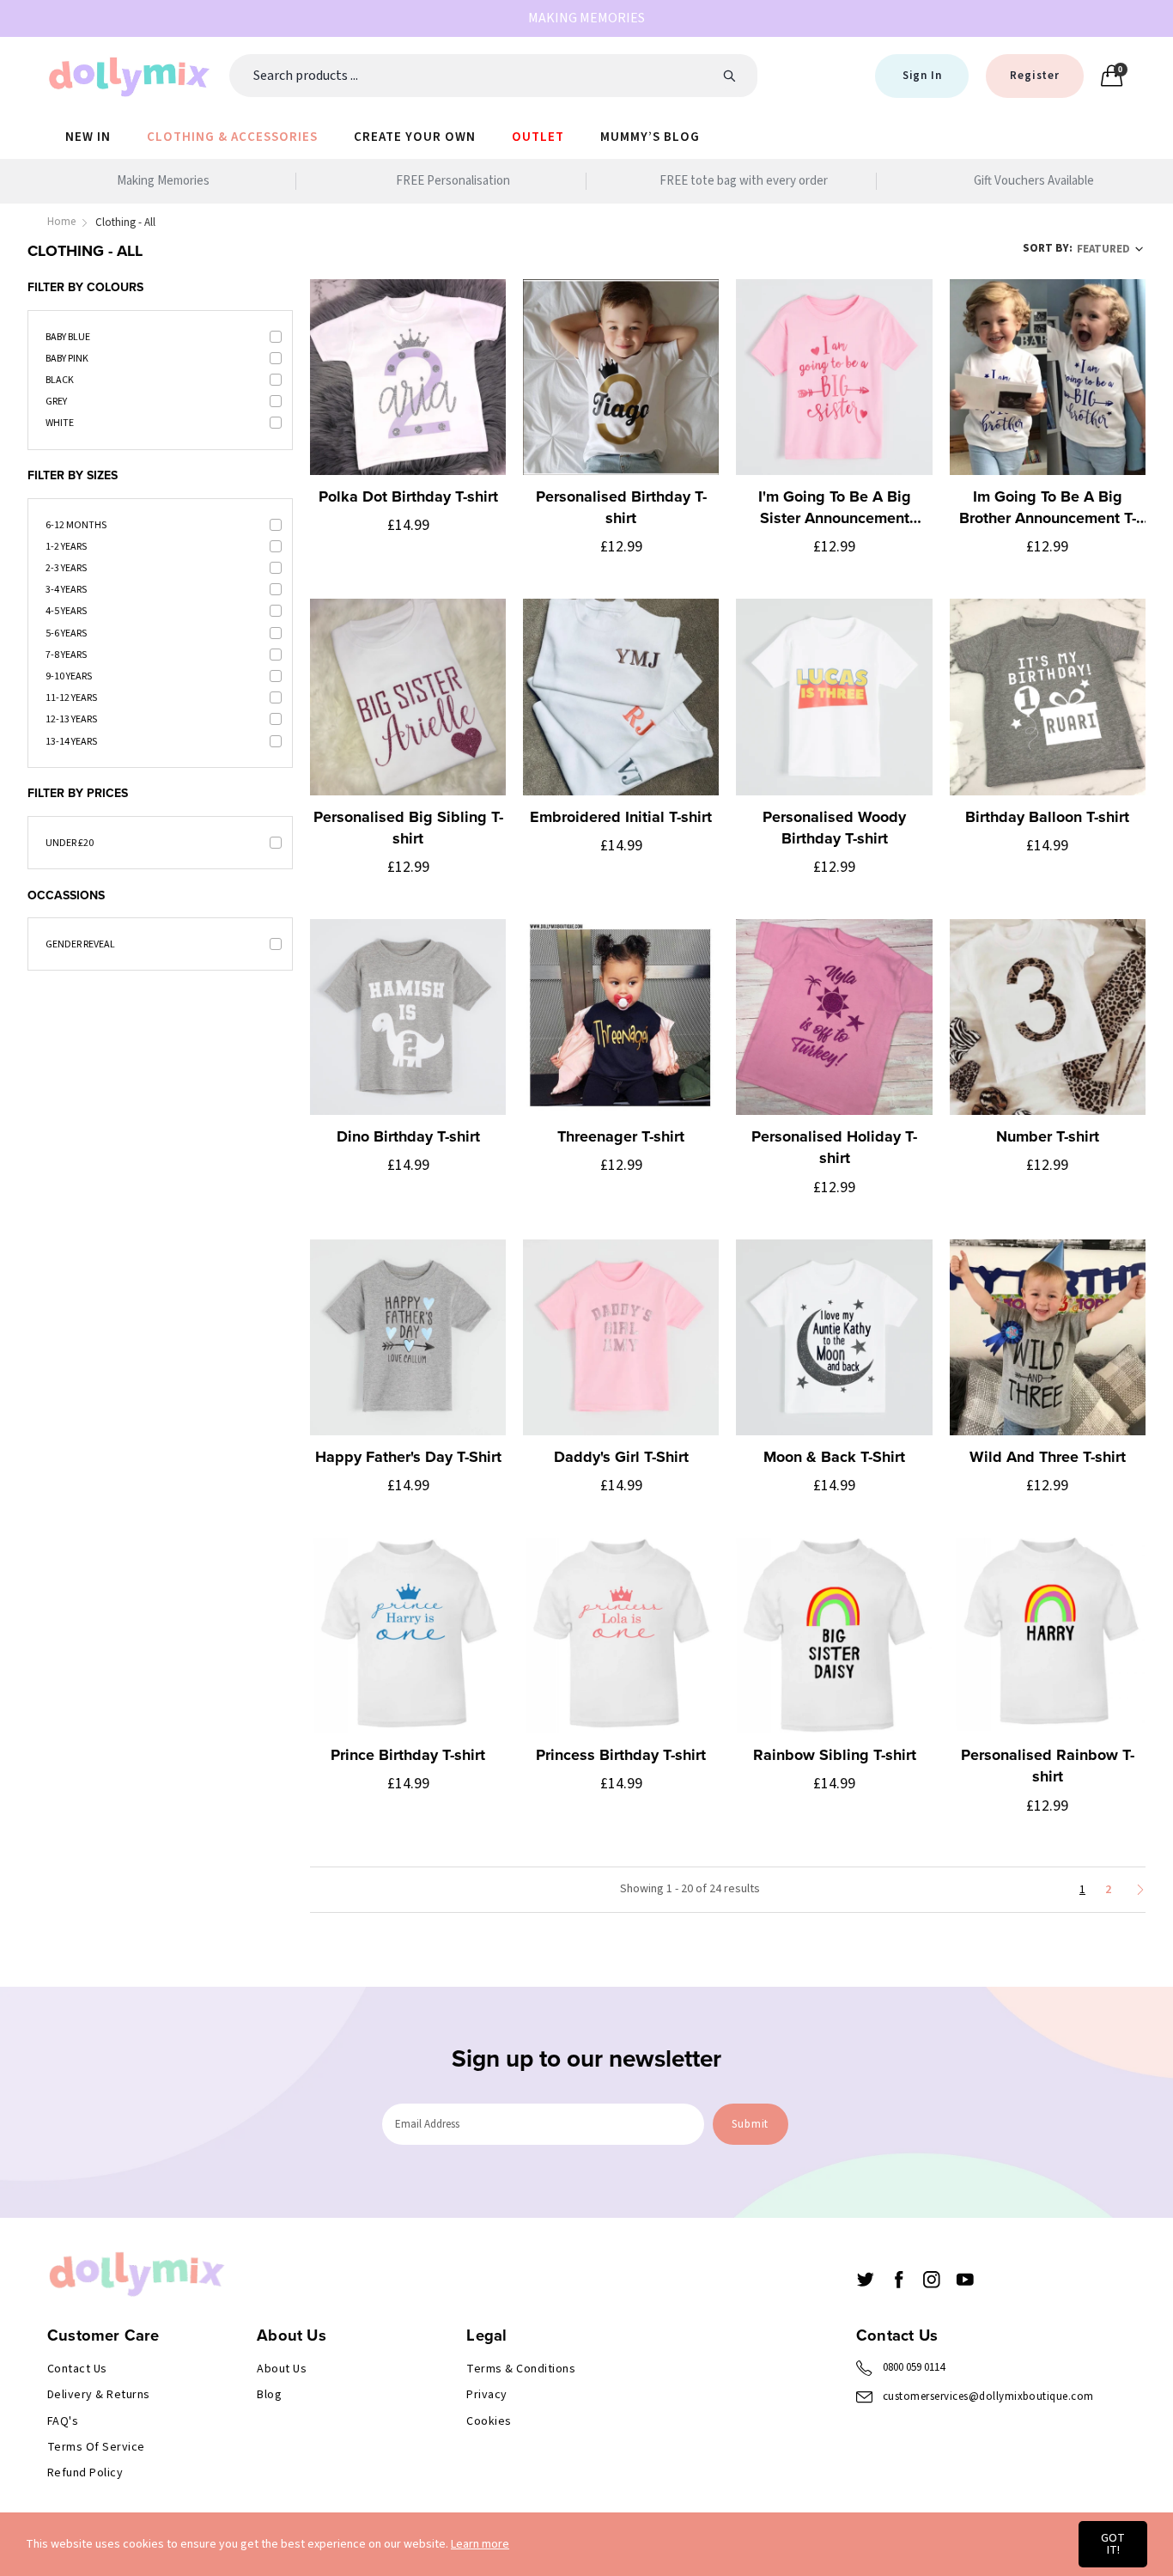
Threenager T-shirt (621, 1136)
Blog (269, 2395)
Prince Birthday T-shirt (408, 1755)
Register (1034, 76)
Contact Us (77, 2369)
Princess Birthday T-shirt (621, 1755)
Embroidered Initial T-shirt (621, 817)
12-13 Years (71, 719)
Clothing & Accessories (232, 137)
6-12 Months (76, 525)
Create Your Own (415, 137)
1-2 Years (66, 547)
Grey (56, 402)
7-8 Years (66, 655)
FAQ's (63, 2421)
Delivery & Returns (99, 2395)
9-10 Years (69, 676)
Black (60, 380)
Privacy (486, 2395)
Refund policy (85, 2473)
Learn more (480, 2544)
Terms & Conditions (521, 2369)
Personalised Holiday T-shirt (834, 1147)
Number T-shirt (1048, 1136)
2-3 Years (66, 568)
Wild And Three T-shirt (1048, 1457)
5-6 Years (66, 633)
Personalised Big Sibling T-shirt (408, 828)
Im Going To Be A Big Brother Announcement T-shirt (1048, 508)
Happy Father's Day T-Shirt (408, 1457)
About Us (282, 2369)
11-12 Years (71, 698)
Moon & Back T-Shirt (834, 1457)
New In (88, 137)
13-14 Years (71, 742)
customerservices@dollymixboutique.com (988, 2396)
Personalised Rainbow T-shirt (1048, 1766)
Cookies (489, 2421)
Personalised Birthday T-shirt (621, 507)
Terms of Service (96, 2447)
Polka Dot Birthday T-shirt (408, 496)
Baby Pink (67, 359)
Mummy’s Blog (650, 137)
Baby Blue (68, 337)
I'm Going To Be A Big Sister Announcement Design (835, 508)
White (60, 423)
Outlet (538, 137)
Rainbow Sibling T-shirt (835, 1755)
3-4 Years (66, 590)
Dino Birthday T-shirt (408, 1136)
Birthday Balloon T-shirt (1047, 817)
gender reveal (80, 944)
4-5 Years (66, 611)
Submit (750, 2124)
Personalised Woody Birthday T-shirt (834, 828)
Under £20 (70, 843)
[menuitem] (88, 136)
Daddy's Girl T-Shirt (621, 1457)
